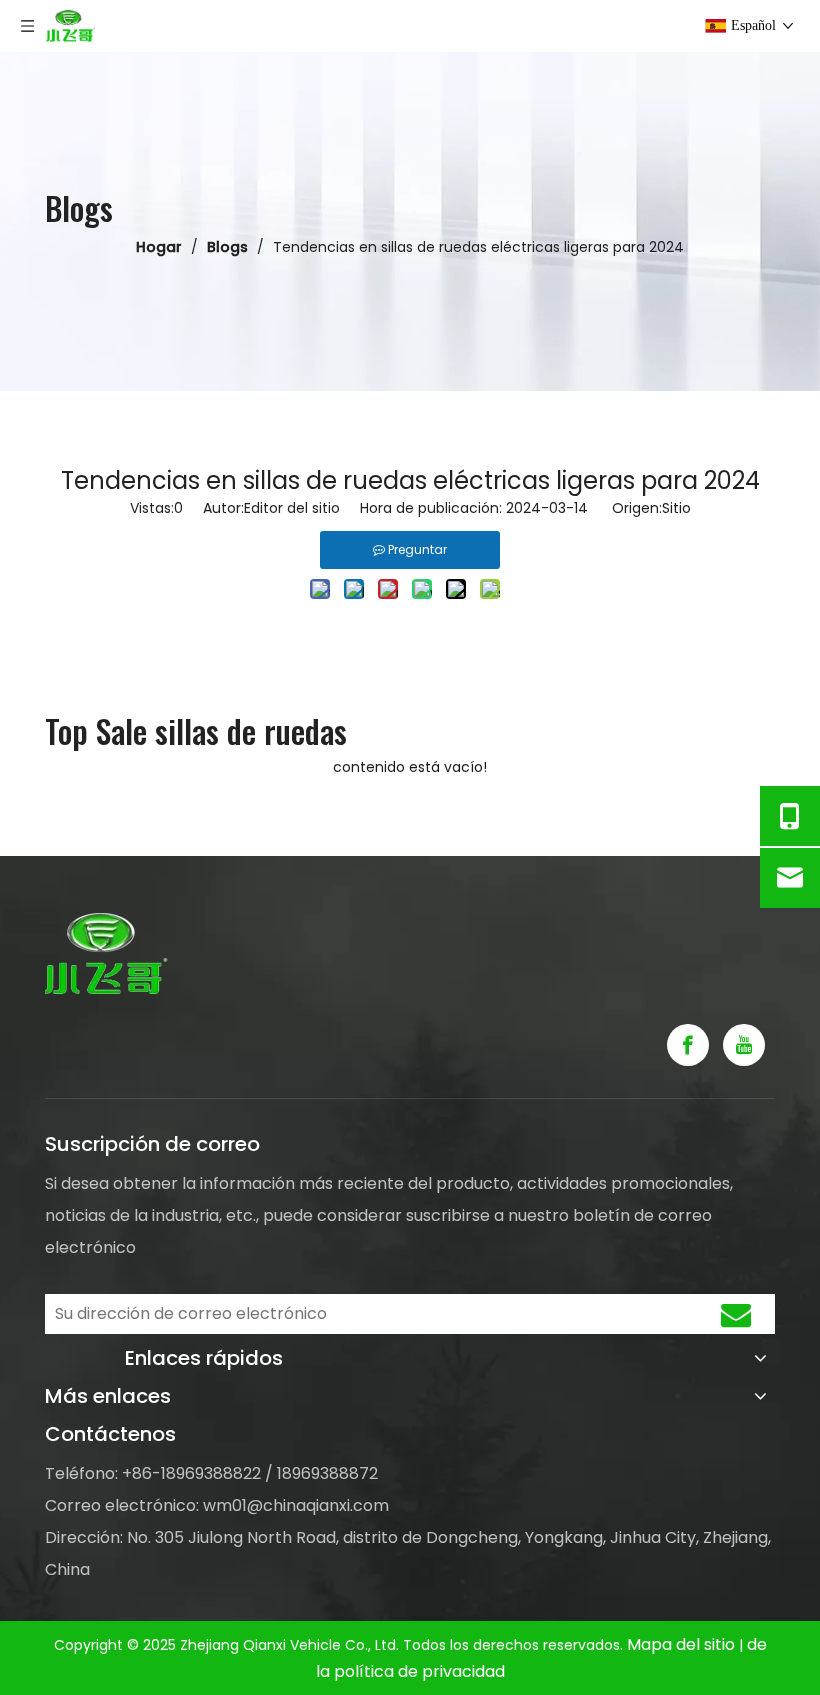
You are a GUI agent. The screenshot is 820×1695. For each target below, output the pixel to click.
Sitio (676, 508)
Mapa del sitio (683, 1644)
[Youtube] (744, 1045)
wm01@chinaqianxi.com (296, 1505)
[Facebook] (688, 1045)
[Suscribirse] (736, 1314)
